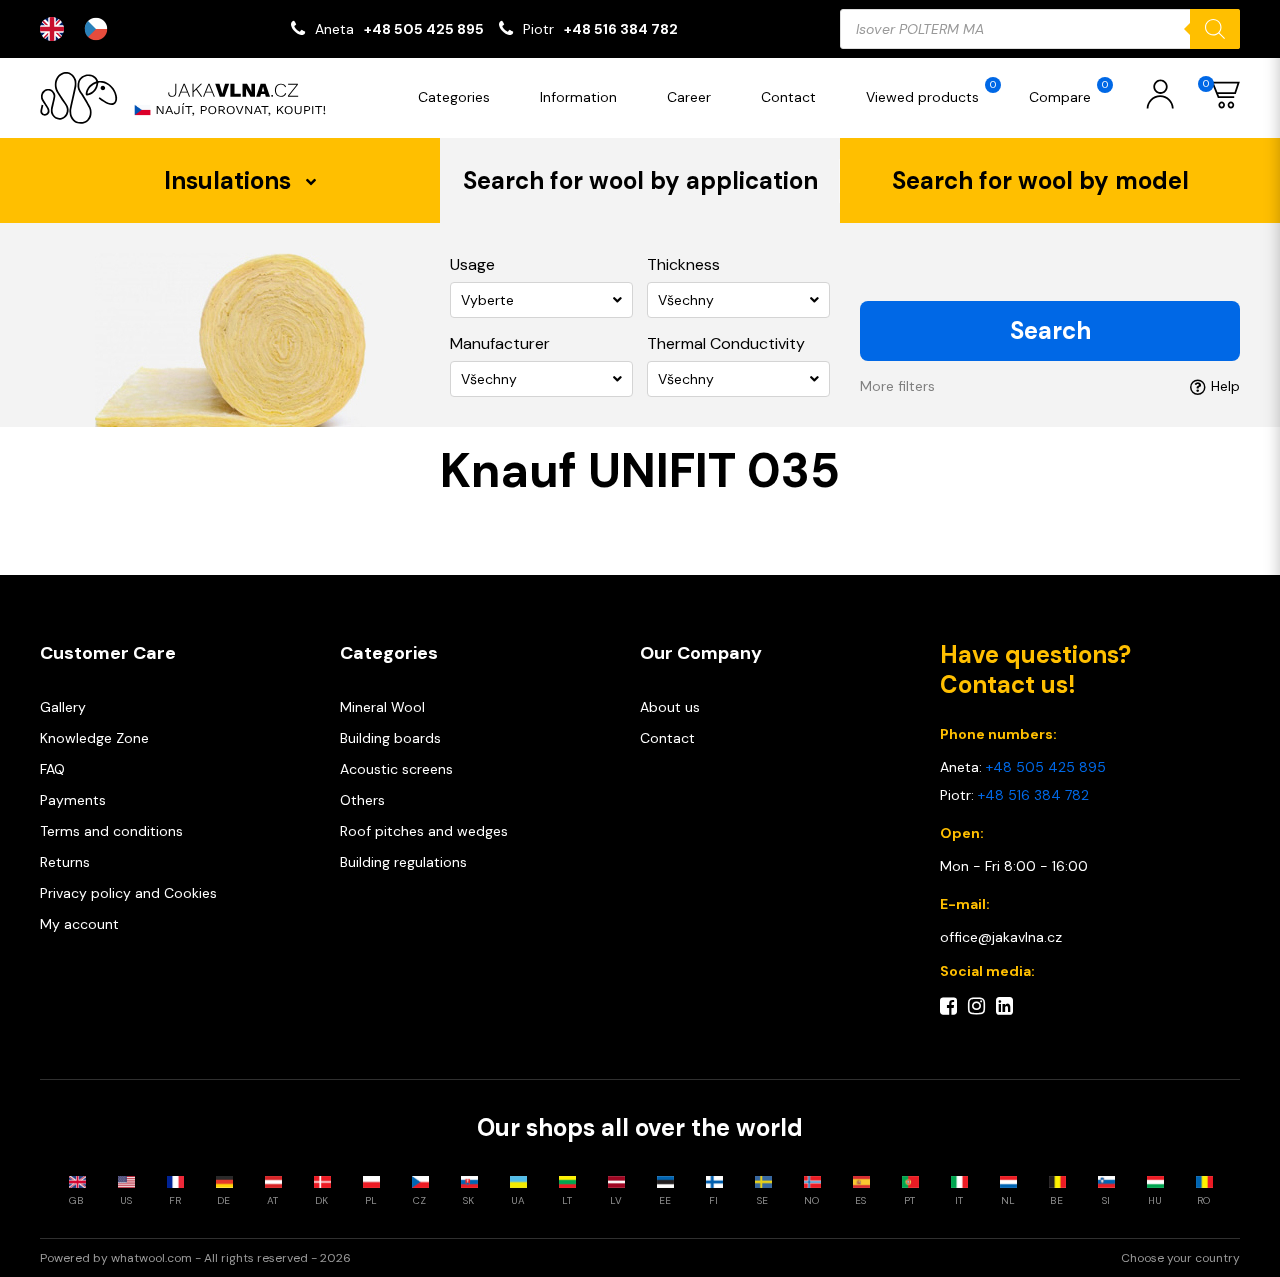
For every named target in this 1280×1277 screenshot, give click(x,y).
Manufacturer (500, 343)
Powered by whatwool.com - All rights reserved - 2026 (195, 1258)
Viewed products (931, 92)
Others (362, 800)
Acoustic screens (396, 769)
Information (578, 97)
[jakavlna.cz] (190, 98)
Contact (788, 97)
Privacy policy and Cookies (128, 893)
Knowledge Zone (94, 738)
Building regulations (403, 862)
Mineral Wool (382, 707)
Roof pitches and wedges (424, 831)
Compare (1068, 92)
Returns (65, 862)
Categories (454, 97)
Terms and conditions (111, 831)
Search (1050, 330)
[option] (101, 29)
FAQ (52, 769)
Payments (73, 800)
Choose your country (1180, 1258)
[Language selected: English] (84, 29)
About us (670, 707)
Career (689, 97)
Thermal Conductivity (726, 343)
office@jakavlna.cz (1001, 937)
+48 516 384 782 (621, 29)
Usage (472, 264)
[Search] (1215, 29)
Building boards (390, 738)
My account (79, 924)
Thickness (683, 264)
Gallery (63, 707)
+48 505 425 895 (424, 29)
